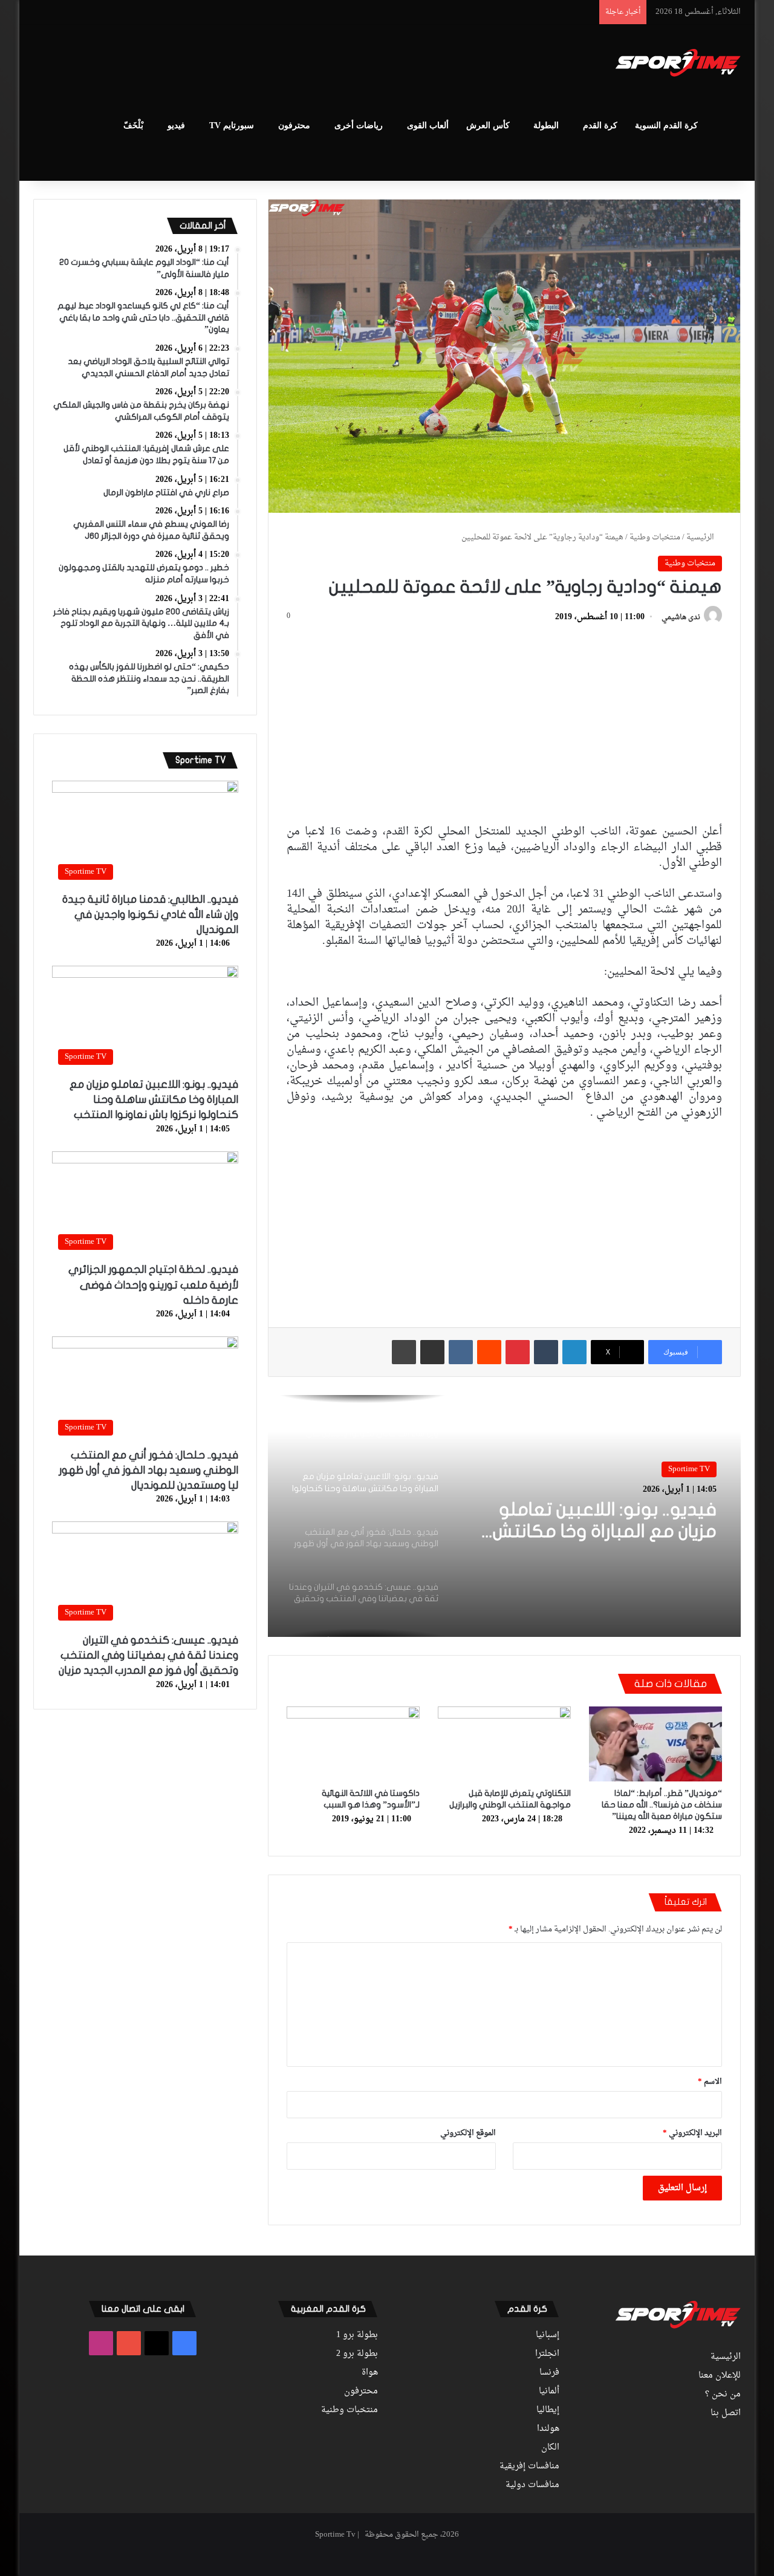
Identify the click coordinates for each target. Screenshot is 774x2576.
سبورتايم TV (232, 125)
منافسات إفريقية (529, 2467)
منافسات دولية (532, 2485)
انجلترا (547, 2354)
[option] (504, 1516)
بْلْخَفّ (133, 125)
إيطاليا (548, 2410)
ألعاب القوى (428, 125)
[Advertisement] (266, 64)
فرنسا (549, 2373)
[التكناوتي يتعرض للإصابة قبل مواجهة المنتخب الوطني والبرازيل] (504, 1744)
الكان (550, 2448)
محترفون (294, 125)
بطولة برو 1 (357, 2335)
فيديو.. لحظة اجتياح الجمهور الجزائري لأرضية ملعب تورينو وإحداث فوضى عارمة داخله (153, 1285)
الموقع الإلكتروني (468, 2133)
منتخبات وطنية (655, 537)
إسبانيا (548, 2335)
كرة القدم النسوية (666, 125)
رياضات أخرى (359, 125)
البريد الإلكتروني (692, 2133)
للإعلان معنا (720, 2376)
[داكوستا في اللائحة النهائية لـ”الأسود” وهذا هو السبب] (353, 1744)
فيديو (176, 125)
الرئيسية (701, 537)
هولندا (548, 2429)
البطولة (546, 125)
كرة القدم (600, 125)
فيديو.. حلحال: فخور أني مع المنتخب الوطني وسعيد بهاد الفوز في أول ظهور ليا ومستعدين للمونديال (603, 1521)
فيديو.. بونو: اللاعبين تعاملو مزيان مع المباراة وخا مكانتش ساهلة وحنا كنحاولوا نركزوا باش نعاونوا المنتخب (154, 1100)
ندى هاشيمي (681, 617)
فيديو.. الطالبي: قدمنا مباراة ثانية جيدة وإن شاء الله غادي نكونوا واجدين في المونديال (150, 915)
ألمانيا (549, 2392)
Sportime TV (689, 1469)
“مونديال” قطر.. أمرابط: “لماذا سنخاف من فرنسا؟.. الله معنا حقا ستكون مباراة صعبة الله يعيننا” (662, 1805)
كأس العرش (488, 125)
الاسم (710, 2082)
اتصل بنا (726, 2413)
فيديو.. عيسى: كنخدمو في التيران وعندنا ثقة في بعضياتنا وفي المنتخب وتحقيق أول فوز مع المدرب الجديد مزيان (148, 1655)
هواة (370, 2373)
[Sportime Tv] (678, 63)
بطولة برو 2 (357, 2354)
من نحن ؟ (723, 2395)
